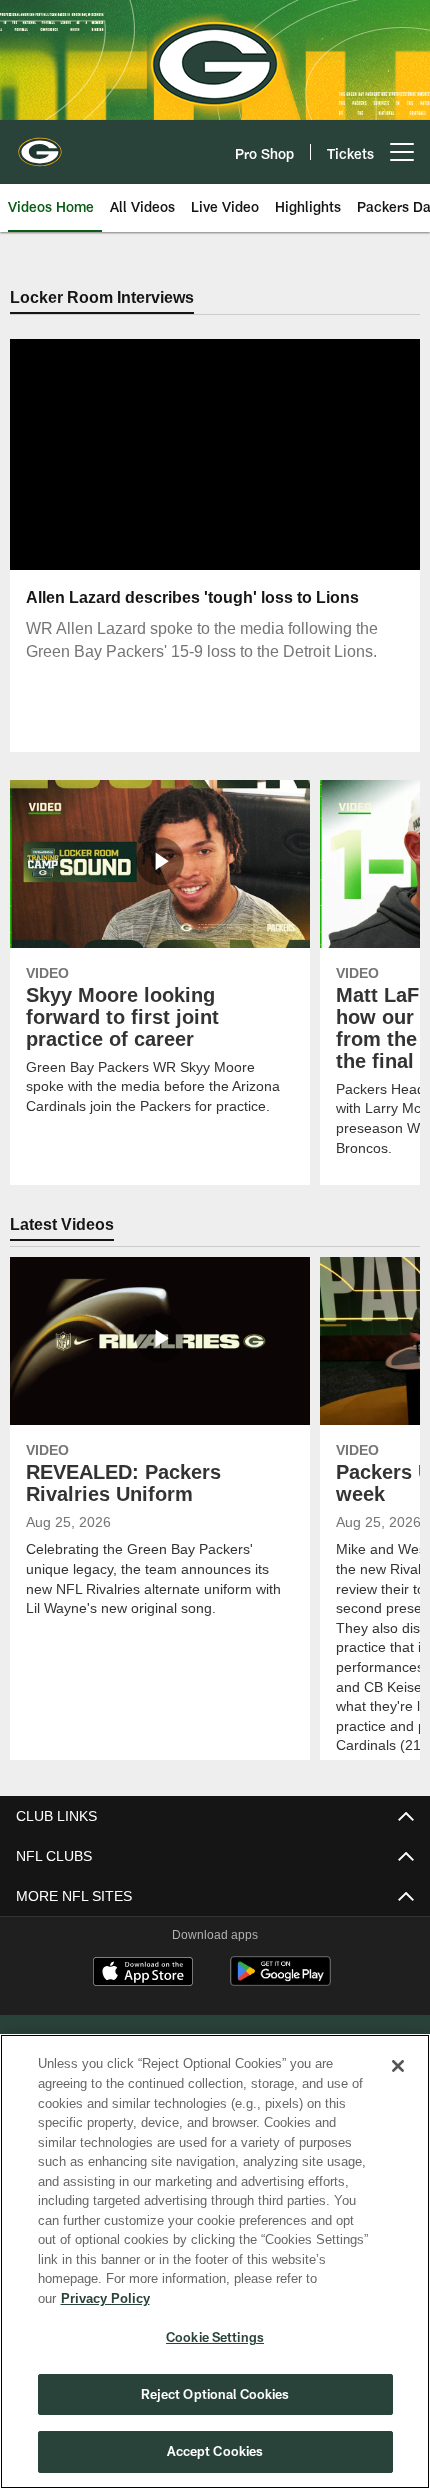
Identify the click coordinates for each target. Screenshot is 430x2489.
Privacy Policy (259, 2298)
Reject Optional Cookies (215, 2394)
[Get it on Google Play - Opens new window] (280, 1981)
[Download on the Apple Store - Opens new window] (143, 1974)
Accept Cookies (215, 2451)
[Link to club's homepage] (40, 144)
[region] (215, 2271)
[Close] (398, 2086)
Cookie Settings (215, 2337)
